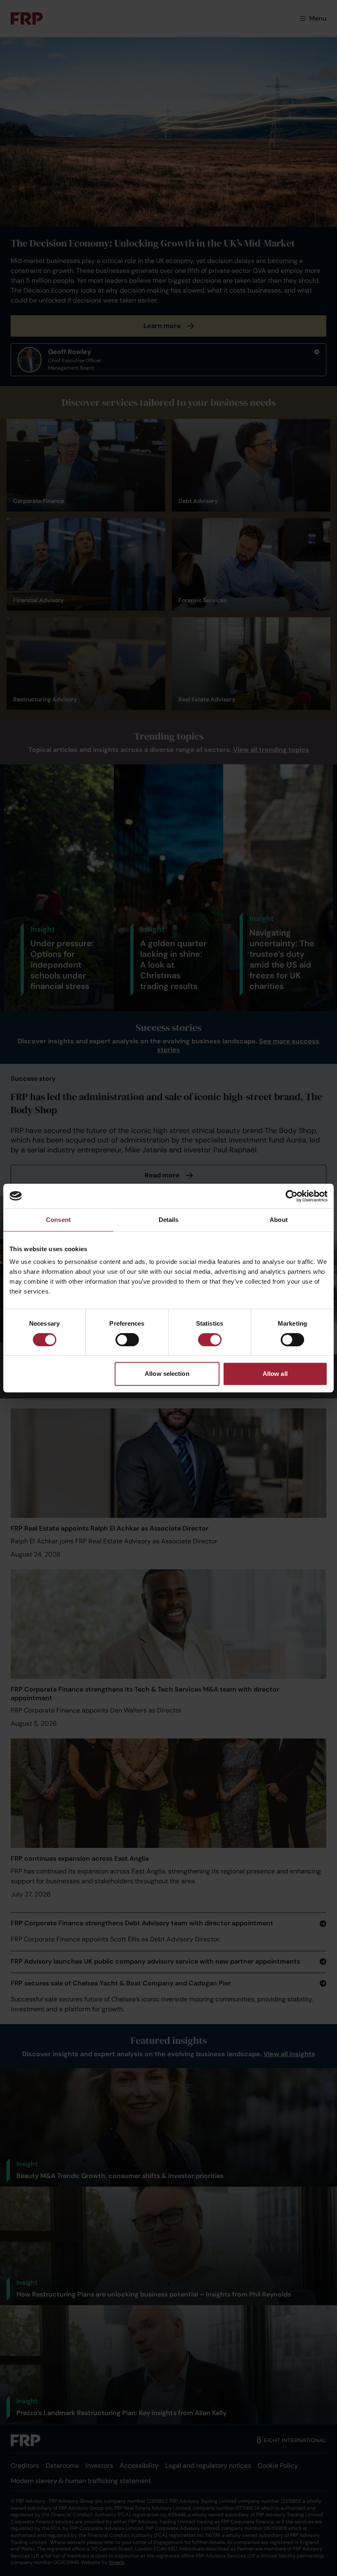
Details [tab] (169, 1220)
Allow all (275, 1374)
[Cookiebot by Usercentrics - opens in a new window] (292, 1196)
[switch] (127, 1340)
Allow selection (167, 1374)
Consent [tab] (58, 1220)
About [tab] (279, 1220)
